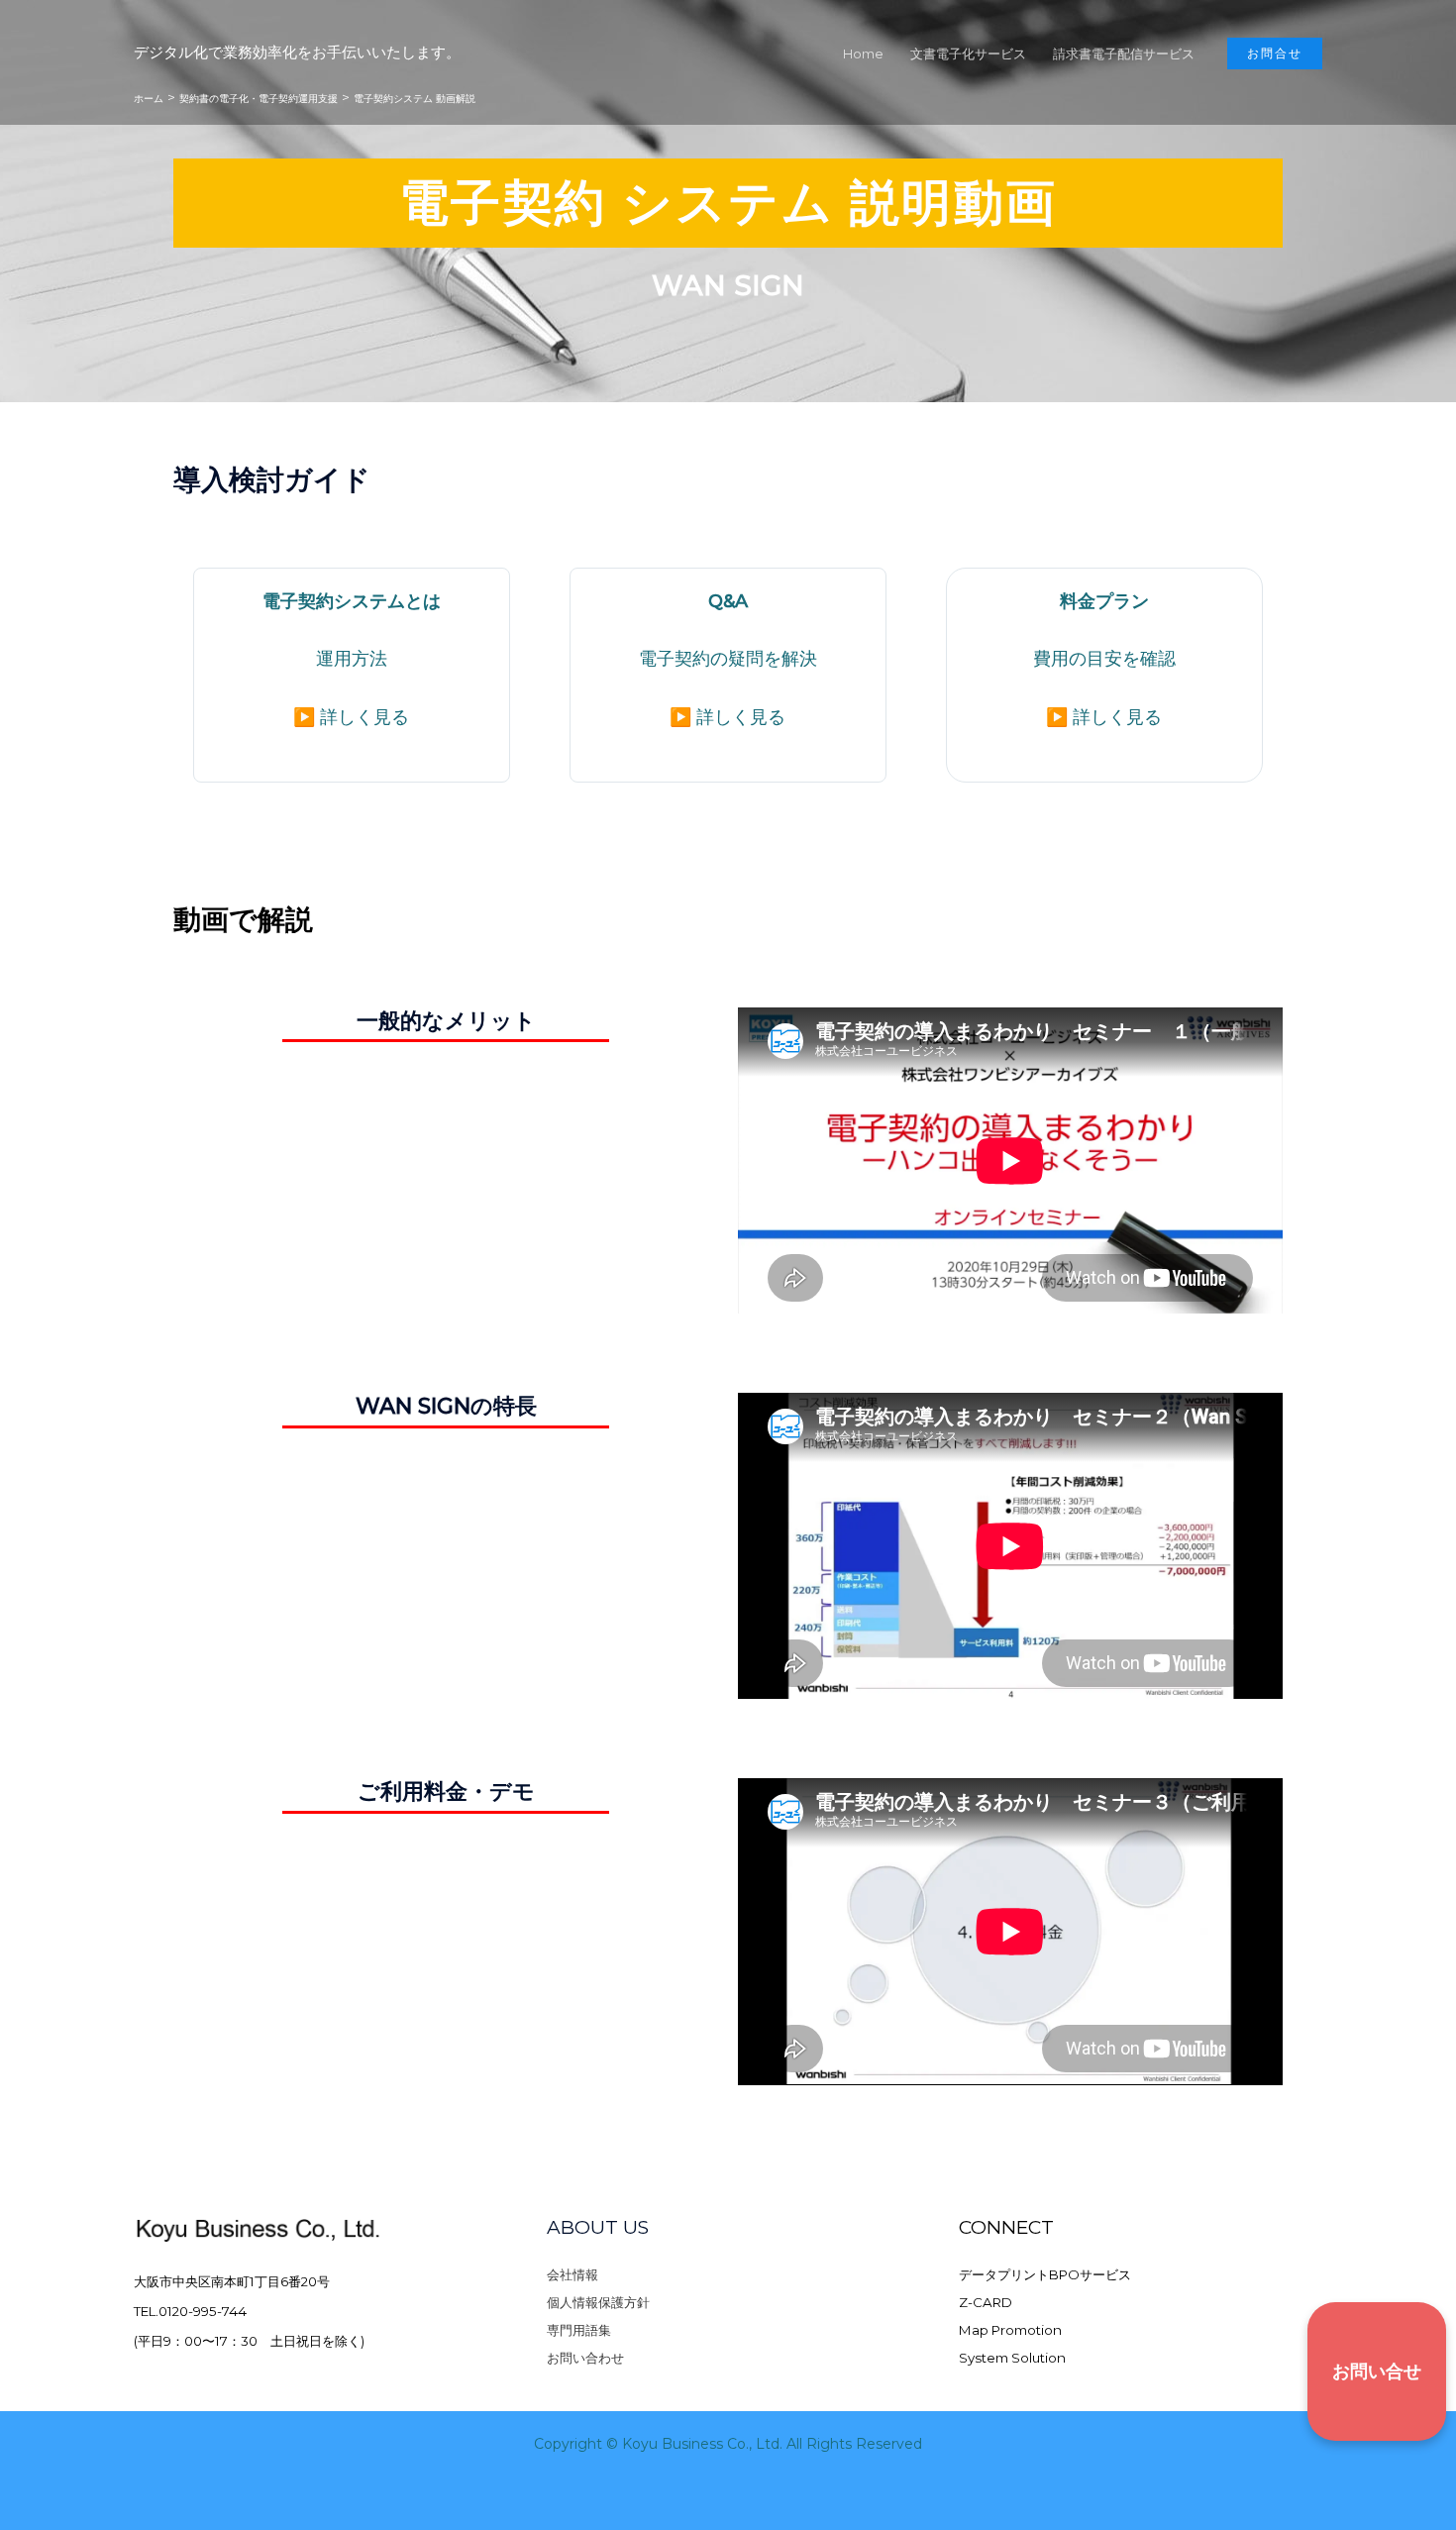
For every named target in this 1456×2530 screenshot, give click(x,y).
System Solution (1012, 2358)
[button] (1275, 53)
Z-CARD (986, 2302)
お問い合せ (1377, 2372)
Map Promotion (1010, 2330)
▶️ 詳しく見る (351, 717)
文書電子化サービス (968, 53)
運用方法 (352, 659)
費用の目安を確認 (1104, 659)
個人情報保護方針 (598, 2302)
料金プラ (1095, 601)
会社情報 (572, 2274)
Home (863, 53)
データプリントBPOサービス (1045, 2274)
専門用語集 (579, 2330)
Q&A (728, 601)
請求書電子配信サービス (1124, 53)
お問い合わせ (585, 2358)
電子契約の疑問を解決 (728, 659)
